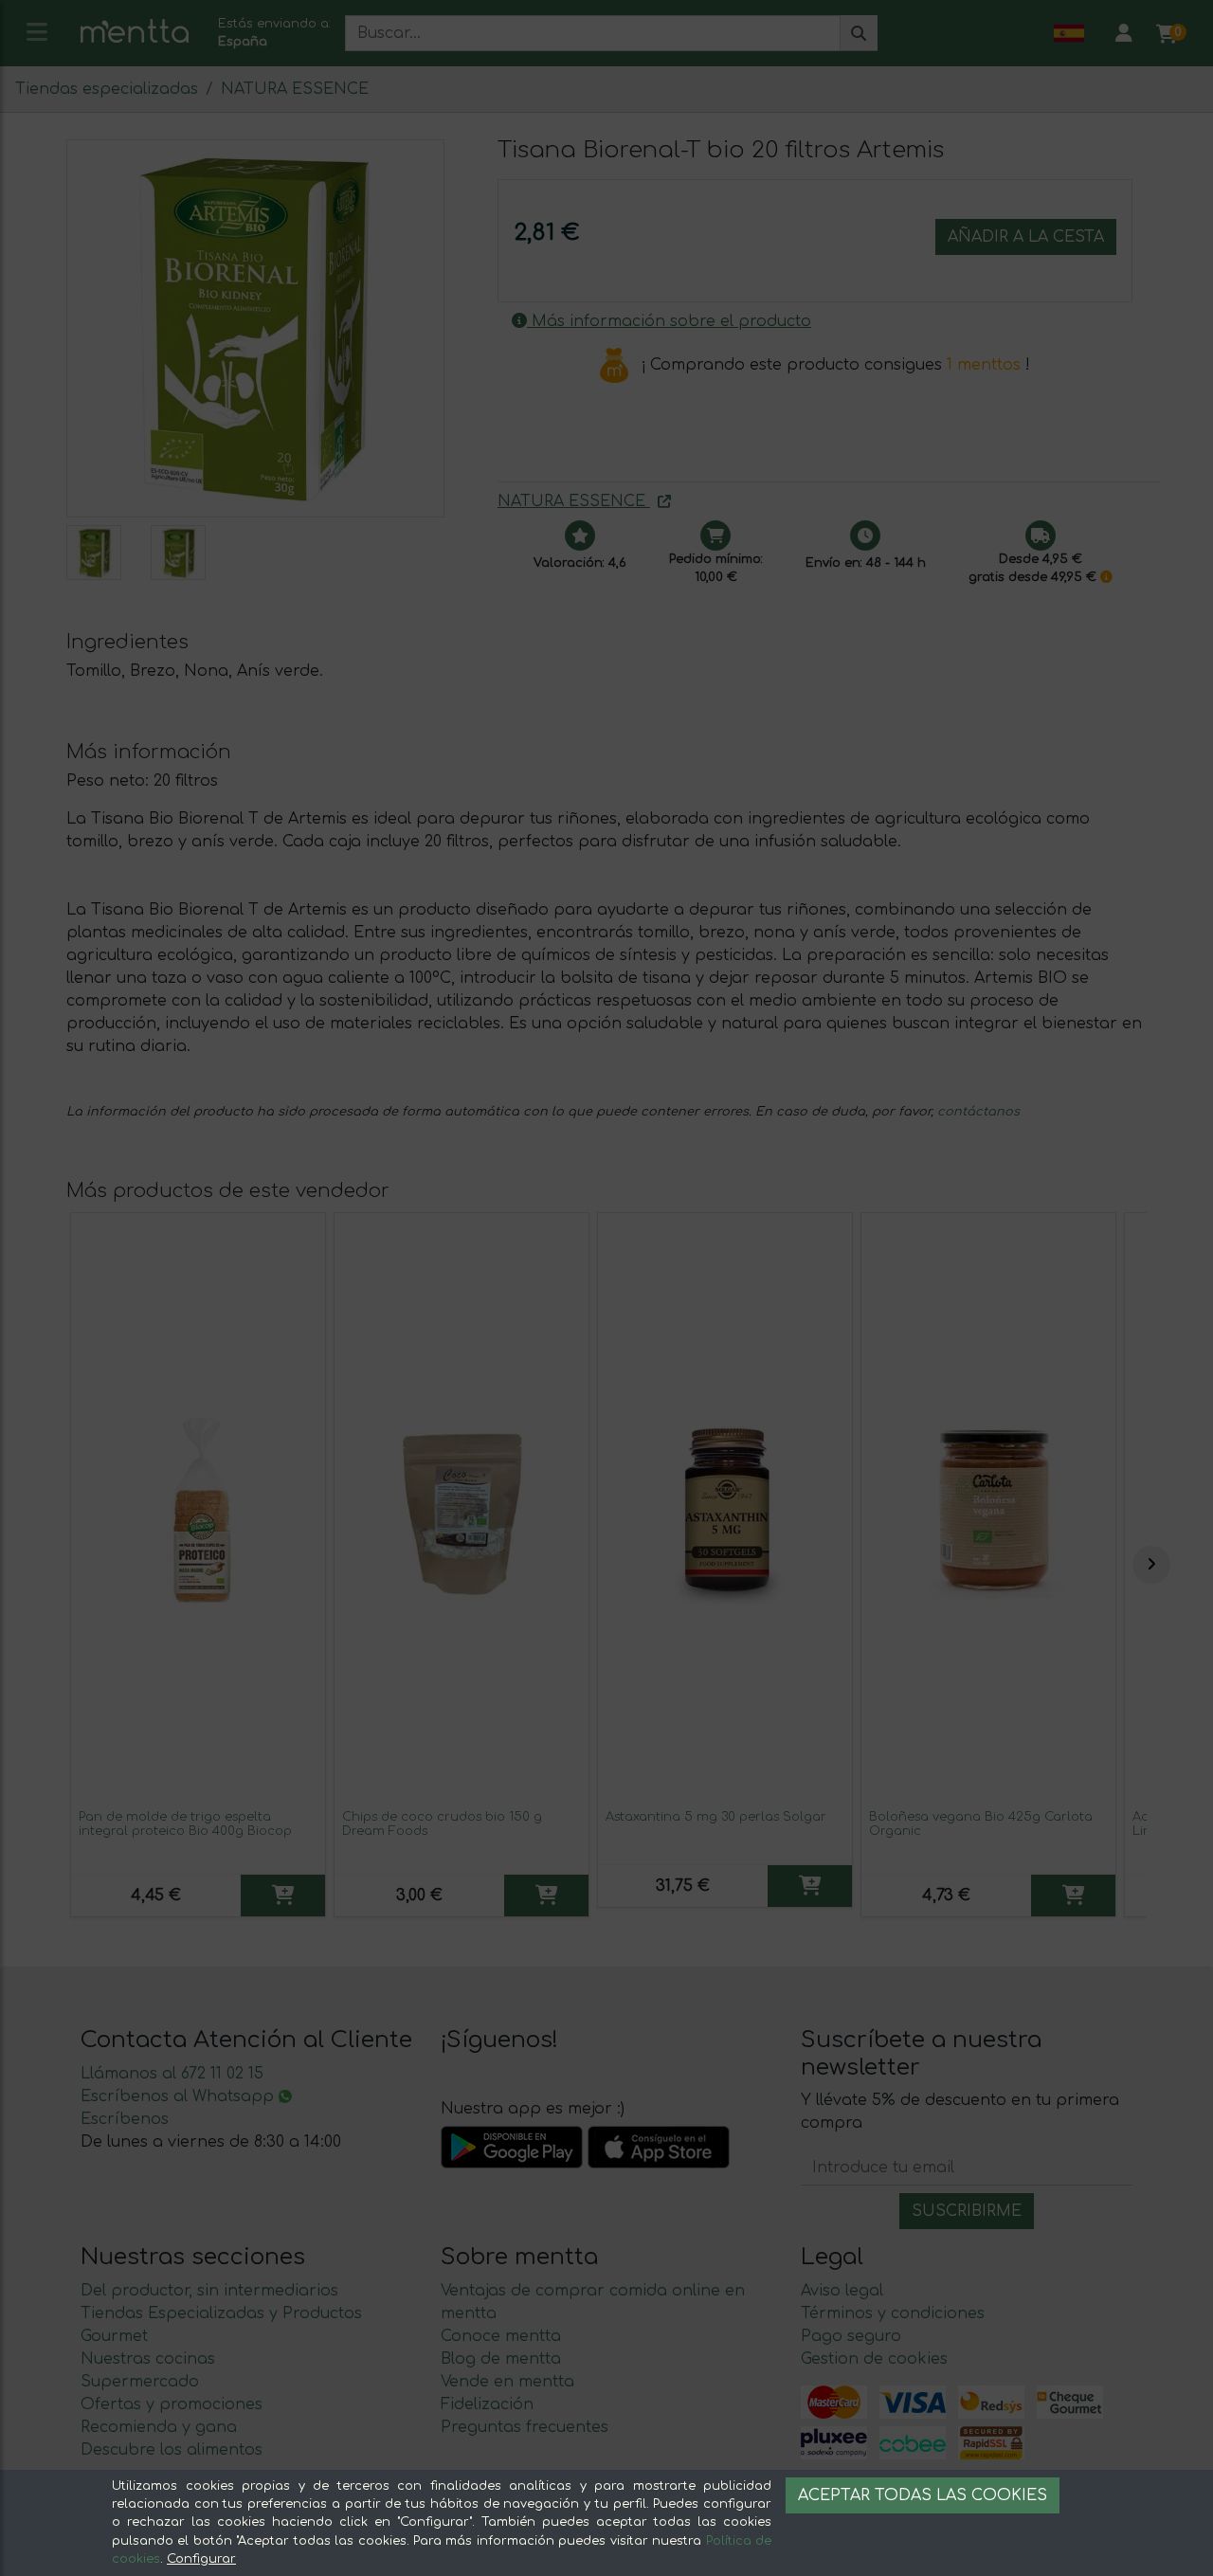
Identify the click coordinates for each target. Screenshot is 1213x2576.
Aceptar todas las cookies (923, 2495)
